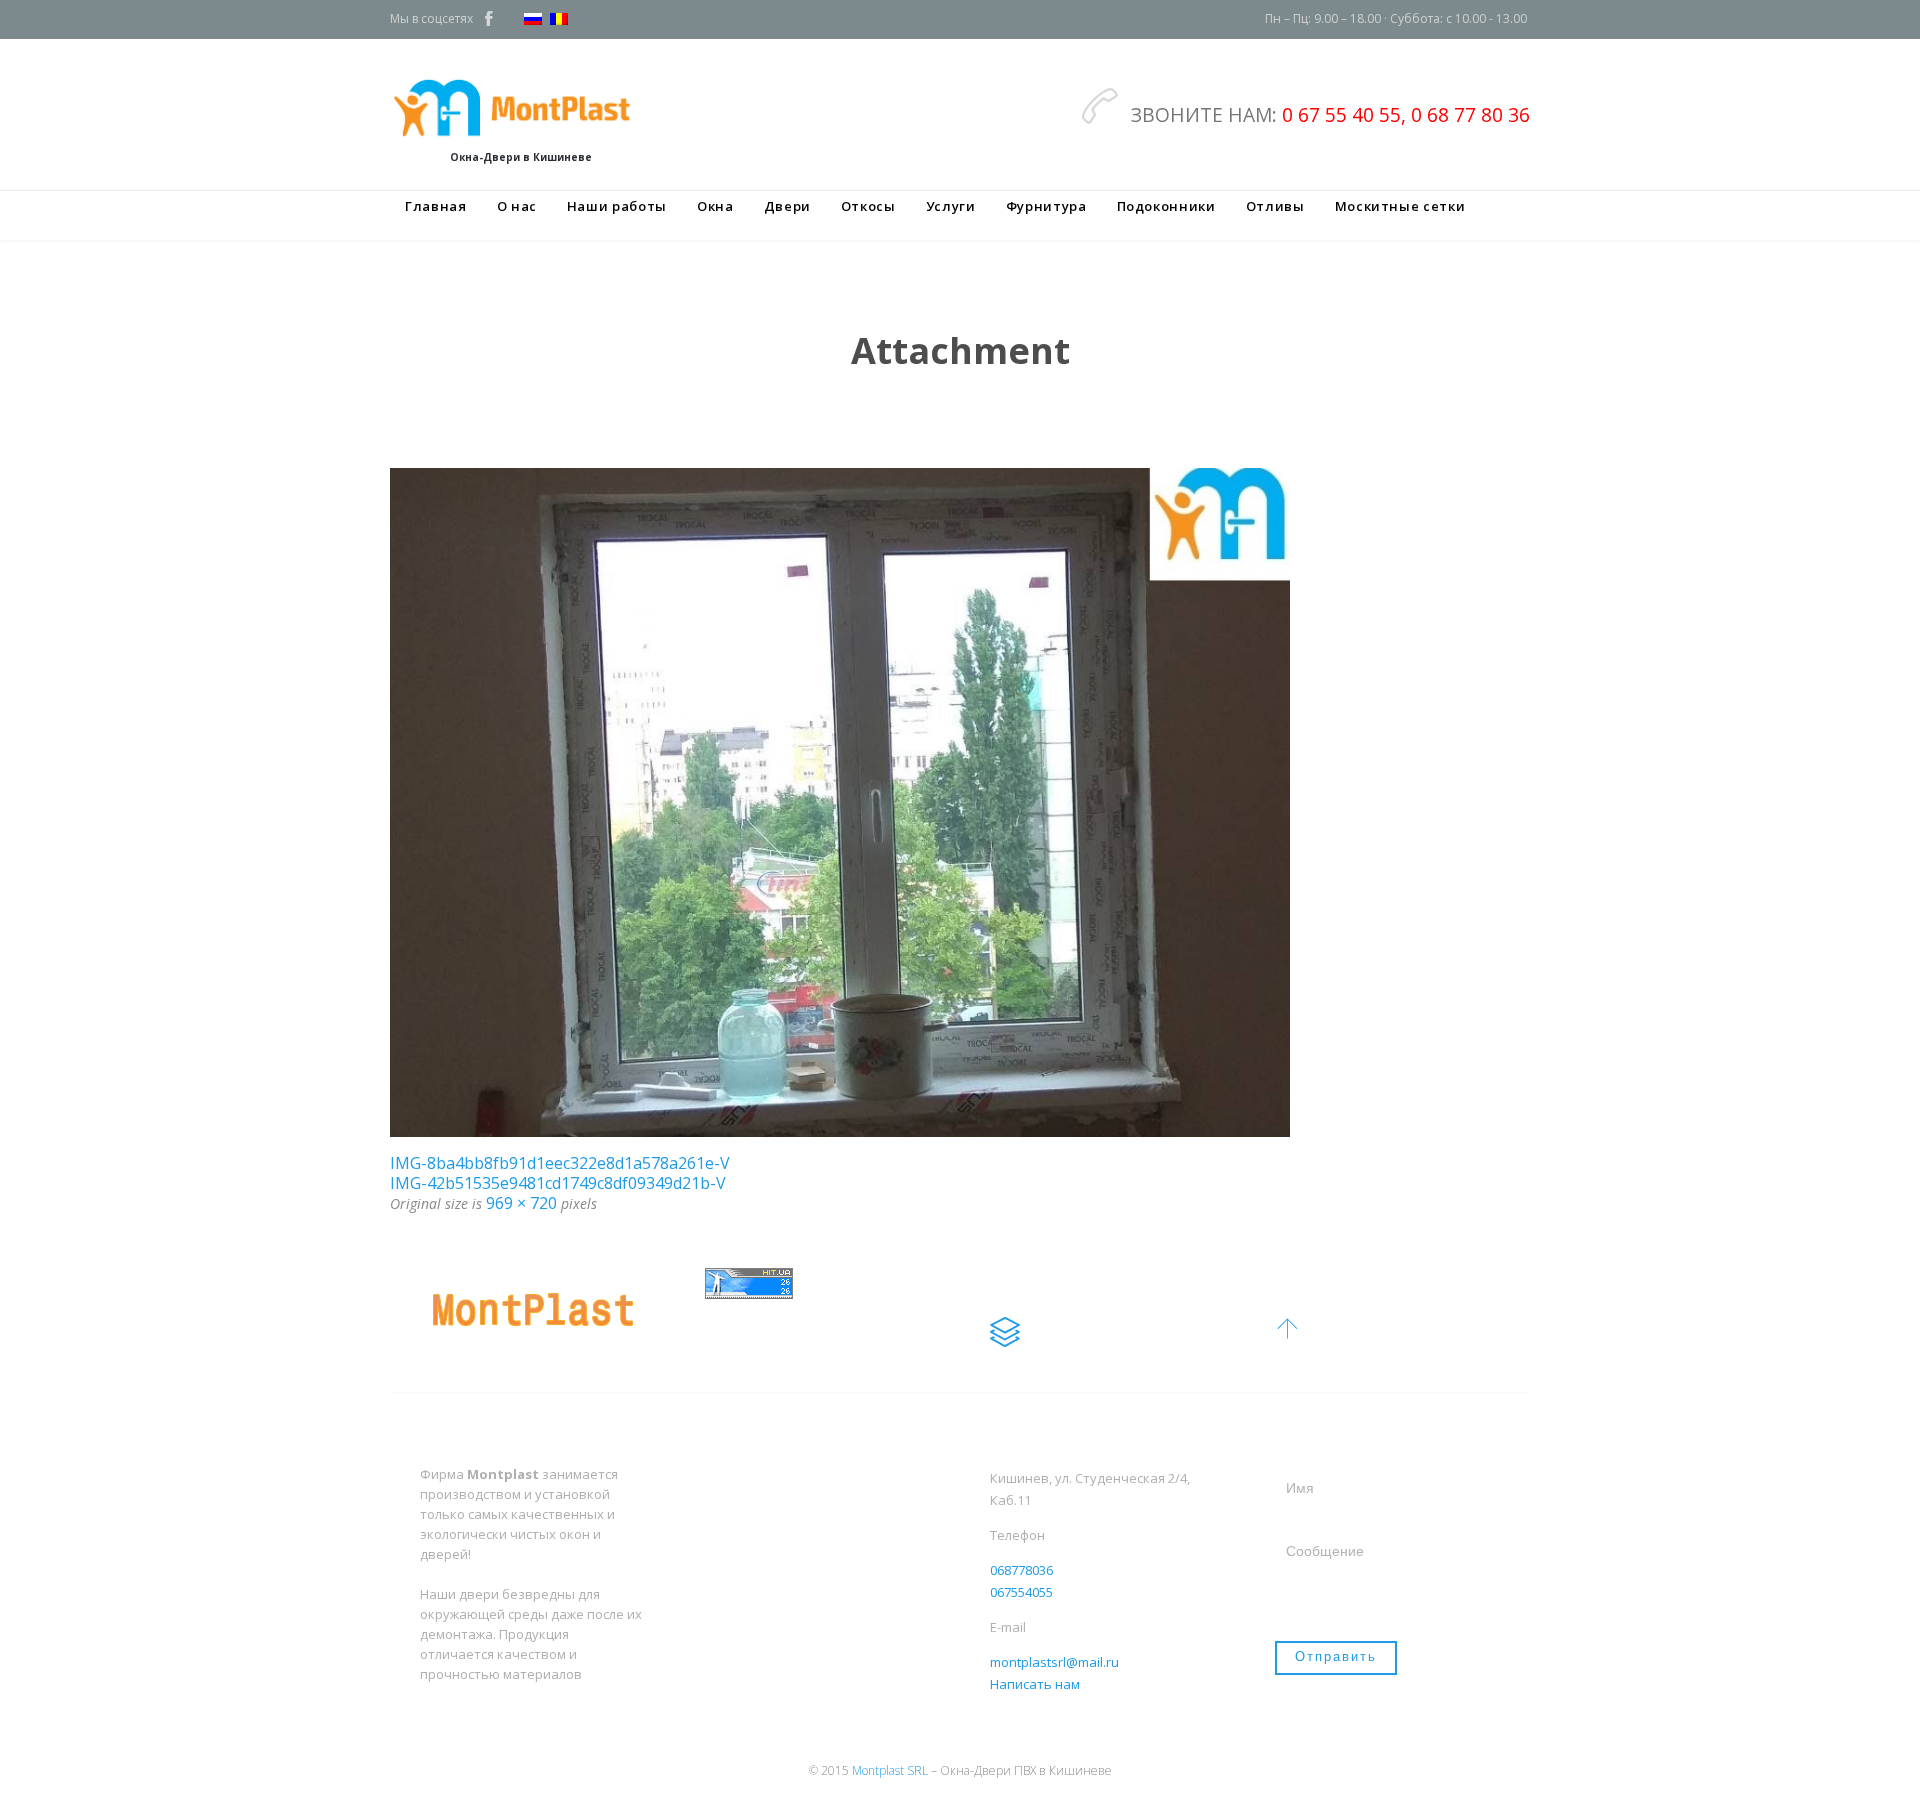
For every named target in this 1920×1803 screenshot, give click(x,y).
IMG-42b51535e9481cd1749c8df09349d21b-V (558, 1183)
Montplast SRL (890, 1770)
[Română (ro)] (559, 20)
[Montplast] (520, 106)
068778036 (1021, 1570)
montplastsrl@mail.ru (1054, 1662)
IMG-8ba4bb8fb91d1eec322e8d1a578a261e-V (560, 1163)
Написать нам (1035, 1684)
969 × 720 (521, 1203)
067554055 (1021, 1592)
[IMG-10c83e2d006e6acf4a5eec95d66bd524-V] (960, 802)
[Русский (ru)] (533, 20)
